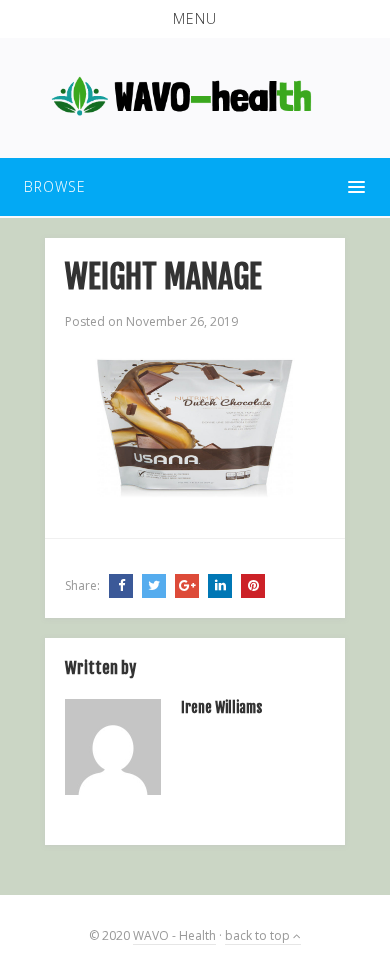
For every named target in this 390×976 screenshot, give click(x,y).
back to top (259, 935)
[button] (195, 19)
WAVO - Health (174, 935)
